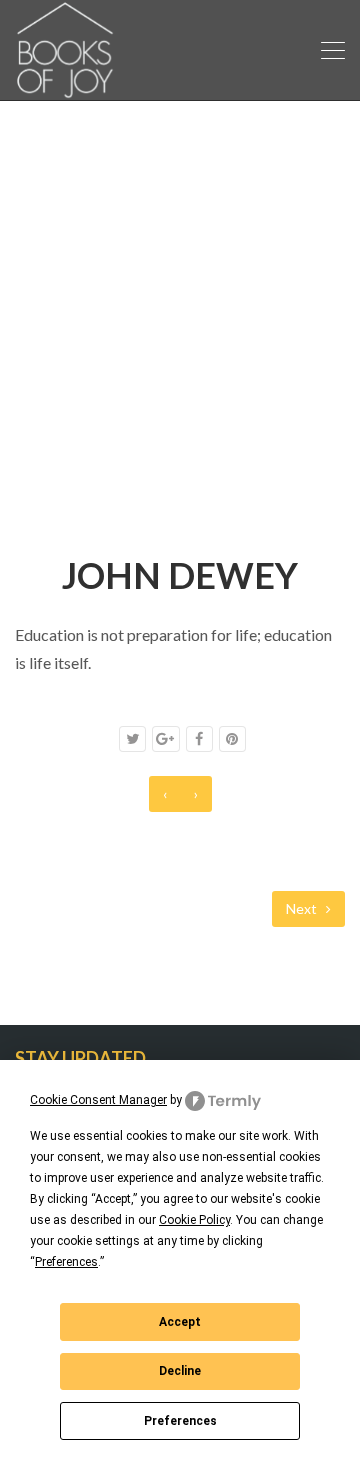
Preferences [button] (66, 1262)
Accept (180, 1322)
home (89, 479)
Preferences (180, 1421)
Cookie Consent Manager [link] (98, 1100)
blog (148, 479)
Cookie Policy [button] (194, 1220)
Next (303, 908)
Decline (180, 1371)
